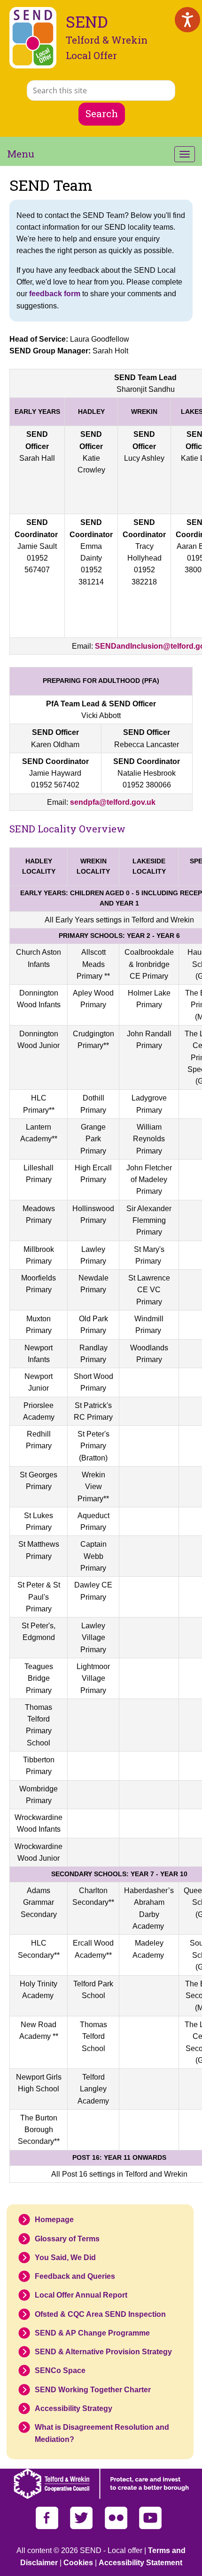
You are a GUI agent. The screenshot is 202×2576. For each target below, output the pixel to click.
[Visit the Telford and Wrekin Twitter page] (82, 2527)
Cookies (78, 2563)
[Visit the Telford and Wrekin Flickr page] (117, 2527)
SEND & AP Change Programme (92, 2333)
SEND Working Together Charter (93, 2390)
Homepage (54, 2220)
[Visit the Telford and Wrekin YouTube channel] (151, 2527)
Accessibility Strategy (74, 2408)
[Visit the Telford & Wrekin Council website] (101, 2497)
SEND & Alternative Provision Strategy (103, 2352)
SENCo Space (60, 2370)
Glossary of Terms (67, 2239)
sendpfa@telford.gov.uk (113, 802)
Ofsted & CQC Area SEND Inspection (100, 2314)
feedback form (55, 294)
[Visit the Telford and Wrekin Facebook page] (48, 2527)
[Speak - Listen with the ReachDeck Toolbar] (187, 20)
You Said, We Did (65, 2258)
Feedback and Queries (75, 2276)
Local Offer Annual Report (81, 2295)
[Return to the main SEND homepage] (33, 38)
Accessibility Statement (140, 2563)
